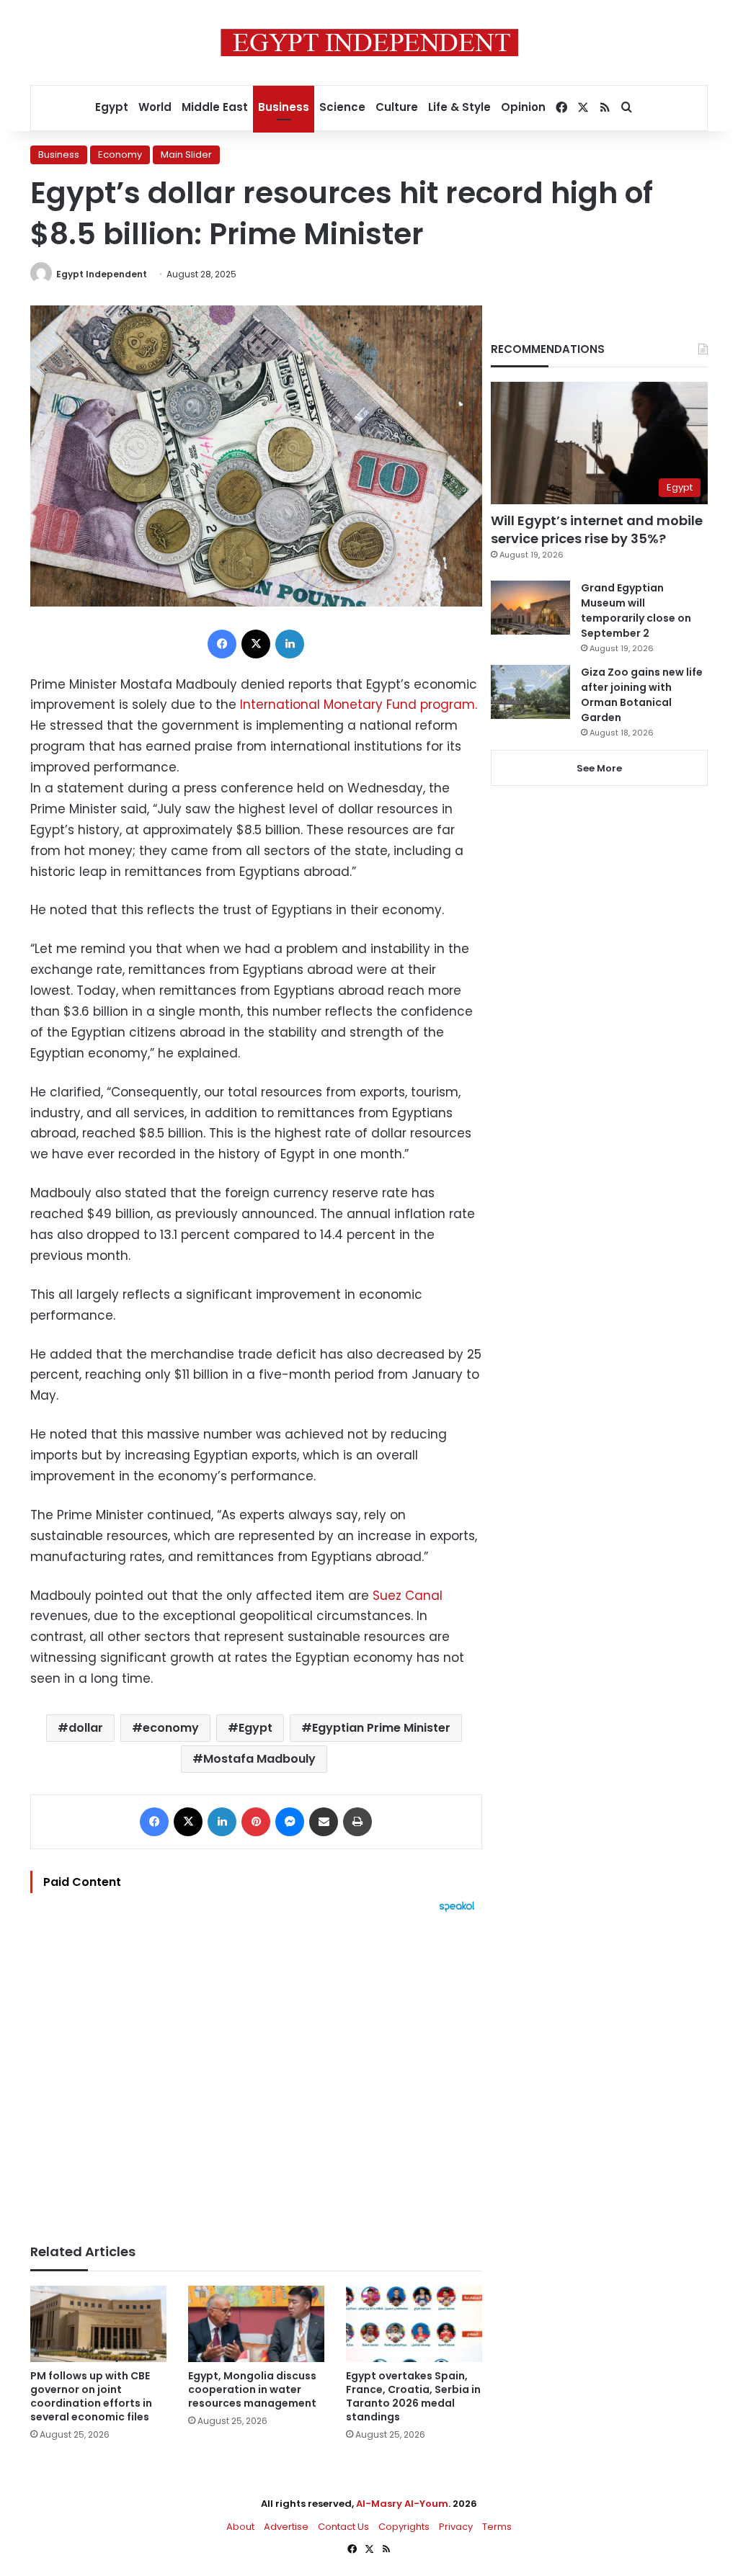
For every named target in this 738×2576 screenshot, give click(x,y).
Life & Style (459, 107)
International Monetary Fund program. (359, 705)
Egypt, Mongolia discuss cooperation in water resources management (252, 2389)
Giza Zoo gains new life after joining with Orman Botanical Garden (642, 695)
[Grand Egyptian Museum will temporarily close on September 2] (530, 608)
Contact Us (343, 2527)
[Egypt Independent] (369, 43)
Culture (397, 107)
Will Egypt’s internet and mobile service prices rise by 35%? (597, 529)
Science (342, 107)
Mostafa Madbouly (259, 1759)
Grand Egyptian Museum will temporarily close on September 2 (636, 611)
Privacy (456, 2527)
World (155, 107)
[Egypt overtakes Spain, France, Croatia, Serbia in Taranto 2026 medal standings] (414, 2324)
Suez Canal (406, 1596)
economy (171, 1728)
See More (599, 768)
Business (284, 107)
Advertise (286, 2527)
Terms (497, 2527)
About (240, 2527)
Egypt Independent (102, 274)
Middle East (215, 107)
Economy (120, 155)
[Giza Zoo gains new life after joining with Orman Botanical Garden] (530, 692)
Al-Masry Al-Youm (402, 2504)
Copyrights (404, 2527)
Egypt (112, 107)
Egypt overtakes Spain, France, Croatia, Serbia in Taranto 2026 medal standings (413, 2396)
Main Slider (186, 155)
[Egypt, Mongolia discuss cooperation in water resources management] (256, 2324)
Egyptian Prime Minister (381, 1728)
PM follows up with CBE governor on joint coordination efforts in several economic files (91, 2396)
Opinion (523, 107)
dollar (86, 1728)
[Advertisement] (256, 2071)
